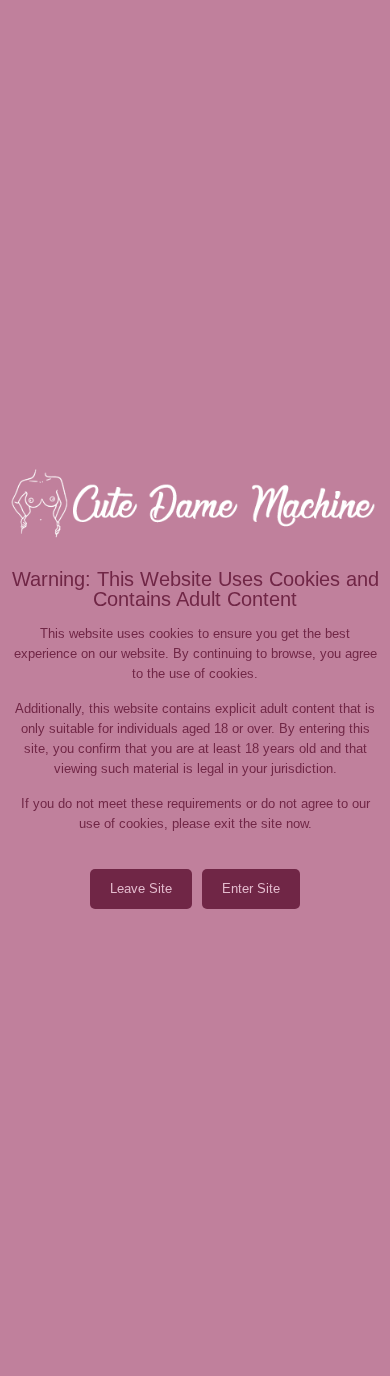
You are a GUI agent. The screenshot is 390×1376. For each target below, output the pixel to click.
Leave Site (141, 888)
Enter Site (251, 888)
